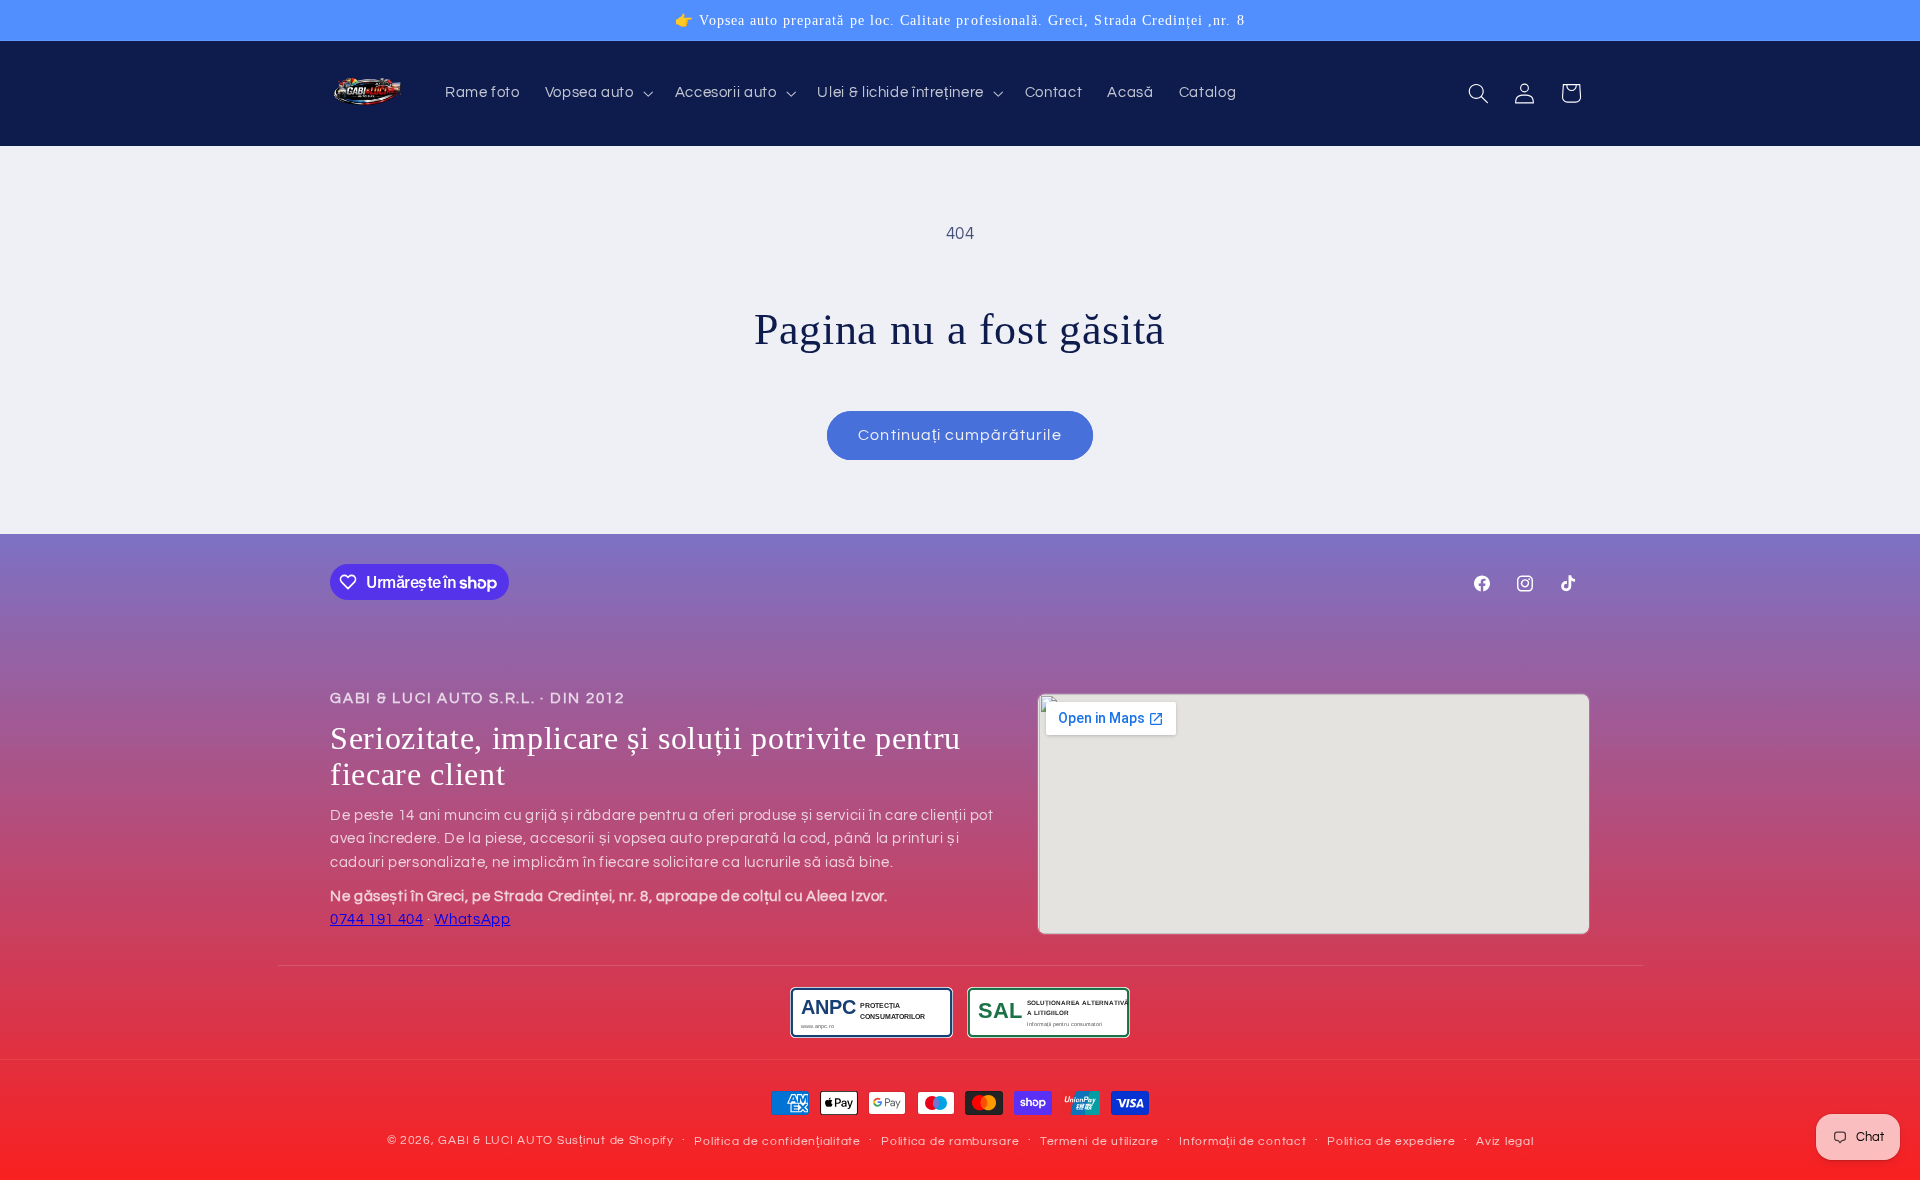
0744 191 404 (377, 919)
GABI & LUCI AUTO (495, 1140)
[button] (597, 94)
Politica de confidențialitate (777, 1141)
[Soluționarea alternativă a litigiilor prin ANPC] (1048, 1012)
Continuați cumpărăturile (959, 435)
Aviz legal (1504, 1141)
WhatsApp (472, 919)
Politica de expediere (1391, 1141)
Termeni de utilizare (1099, 1141)
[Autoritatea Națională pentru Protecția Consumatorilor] (871, 1012)
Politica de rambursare (950, 1141)
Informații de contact (1242, 1141)
